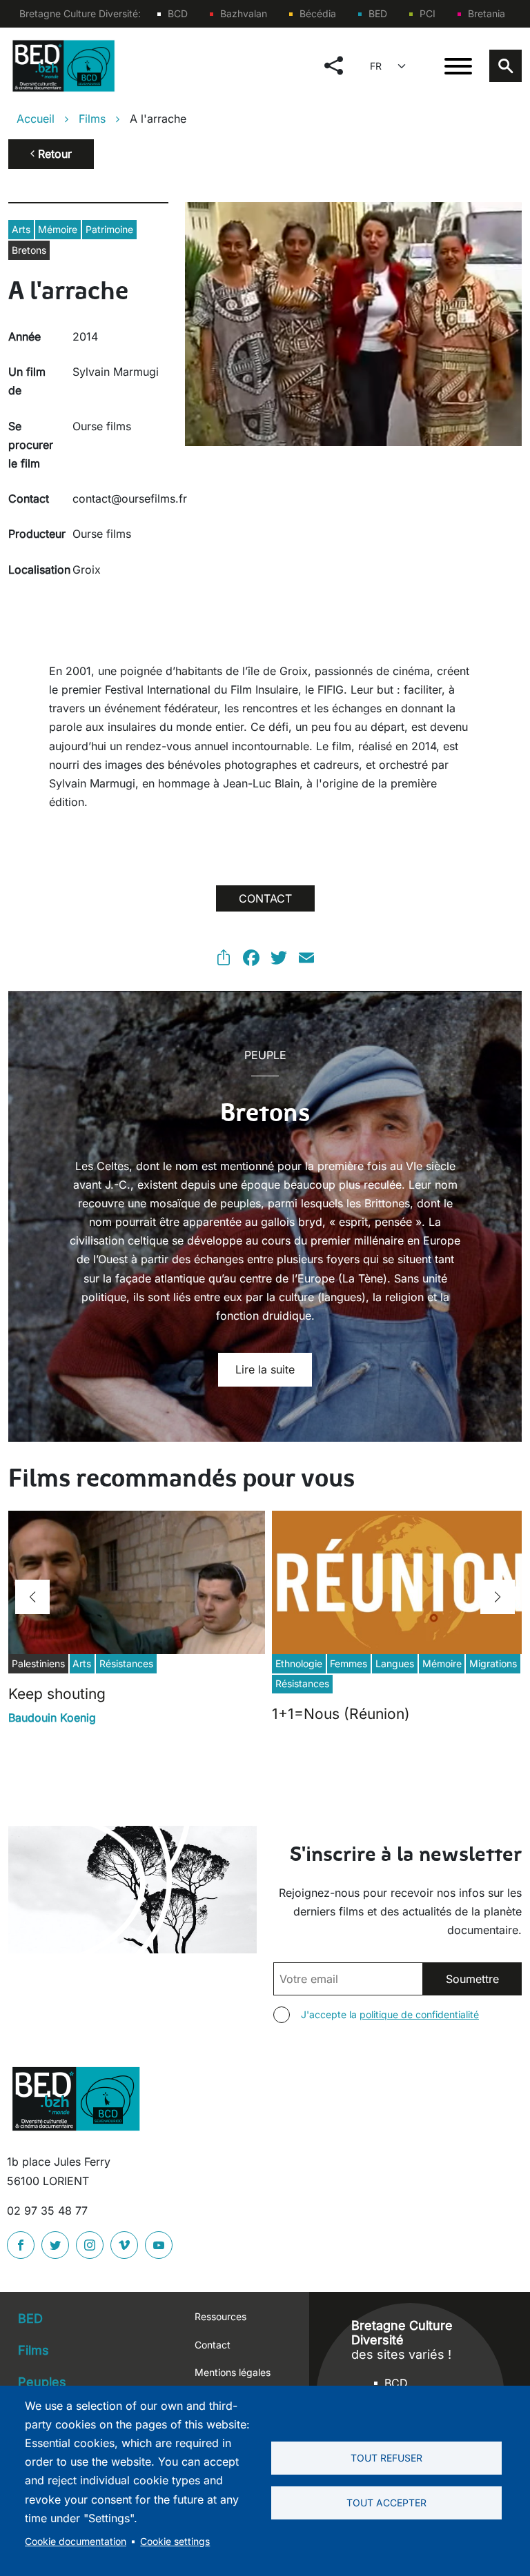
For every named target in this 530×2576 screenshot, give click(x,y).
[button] (32, 1597)
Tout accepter (386, 2503)
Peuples (42, 2382)
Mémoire (58, 229)
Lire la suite (265, 1369)
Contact (213, 2345)
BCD (178, 13)
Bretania (487, 13)
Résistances (126, 1663)
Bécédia (318, 13)
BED (378, 13)
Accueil (36, 119)
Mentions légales (233, 2372)
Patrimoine (109, 229)
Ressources (220, 2316)
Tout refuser (386, 2458)
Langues (395, 1663)
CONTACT (265, 898)
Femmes (349, 1663)
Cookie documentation (76, 2542)
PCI (428, 13)
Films (92, 119)
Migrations (493, 1663)
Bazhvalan (244, 13)
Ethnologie (299, 1663)
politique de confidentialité (419, 2014)
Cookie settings (175, 2542)
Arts (21, 229)
